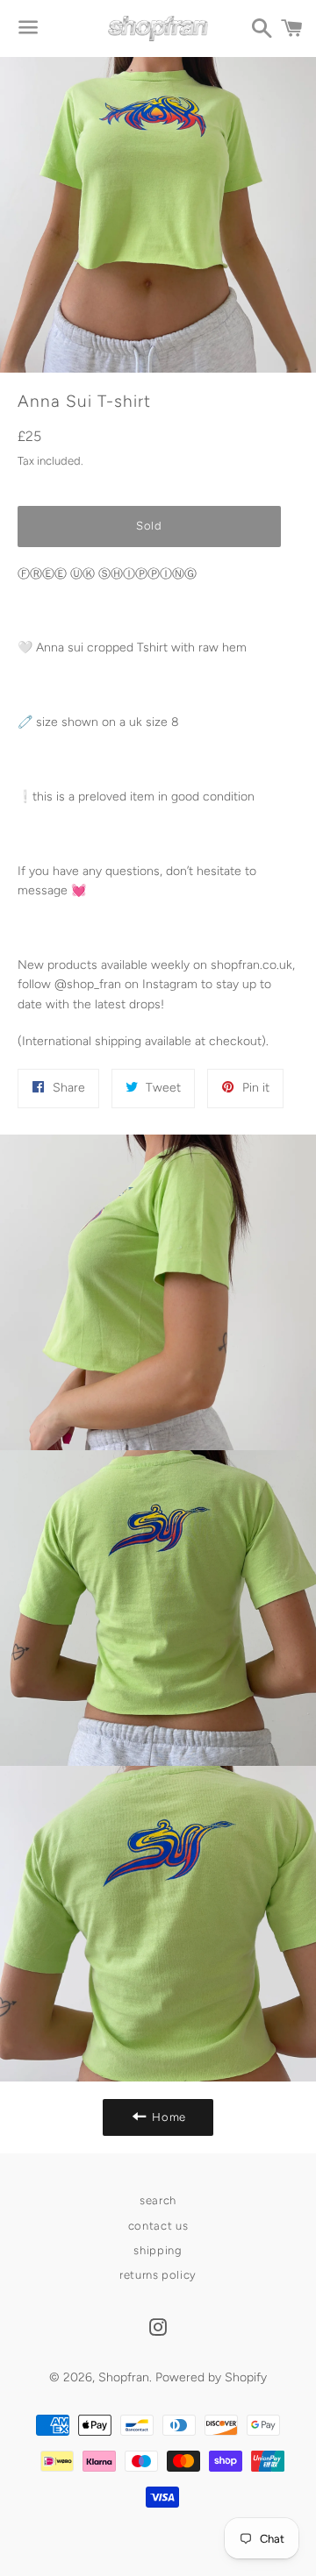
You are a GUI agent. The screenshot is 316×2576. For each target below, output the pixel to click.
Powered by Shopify (211, 2377)
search (158, 2200)
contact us (158, 2226)
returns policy (158, 2275)
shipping (158, 2250)
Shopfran (124, 2377)
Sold (149, 526)
